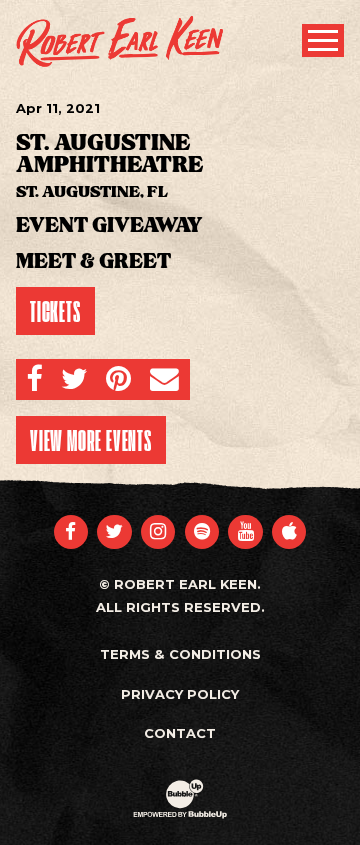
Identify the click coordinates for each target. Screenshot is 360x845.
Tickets (55, 311)
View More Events (91, 440)
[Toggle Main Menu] (323, 40)
